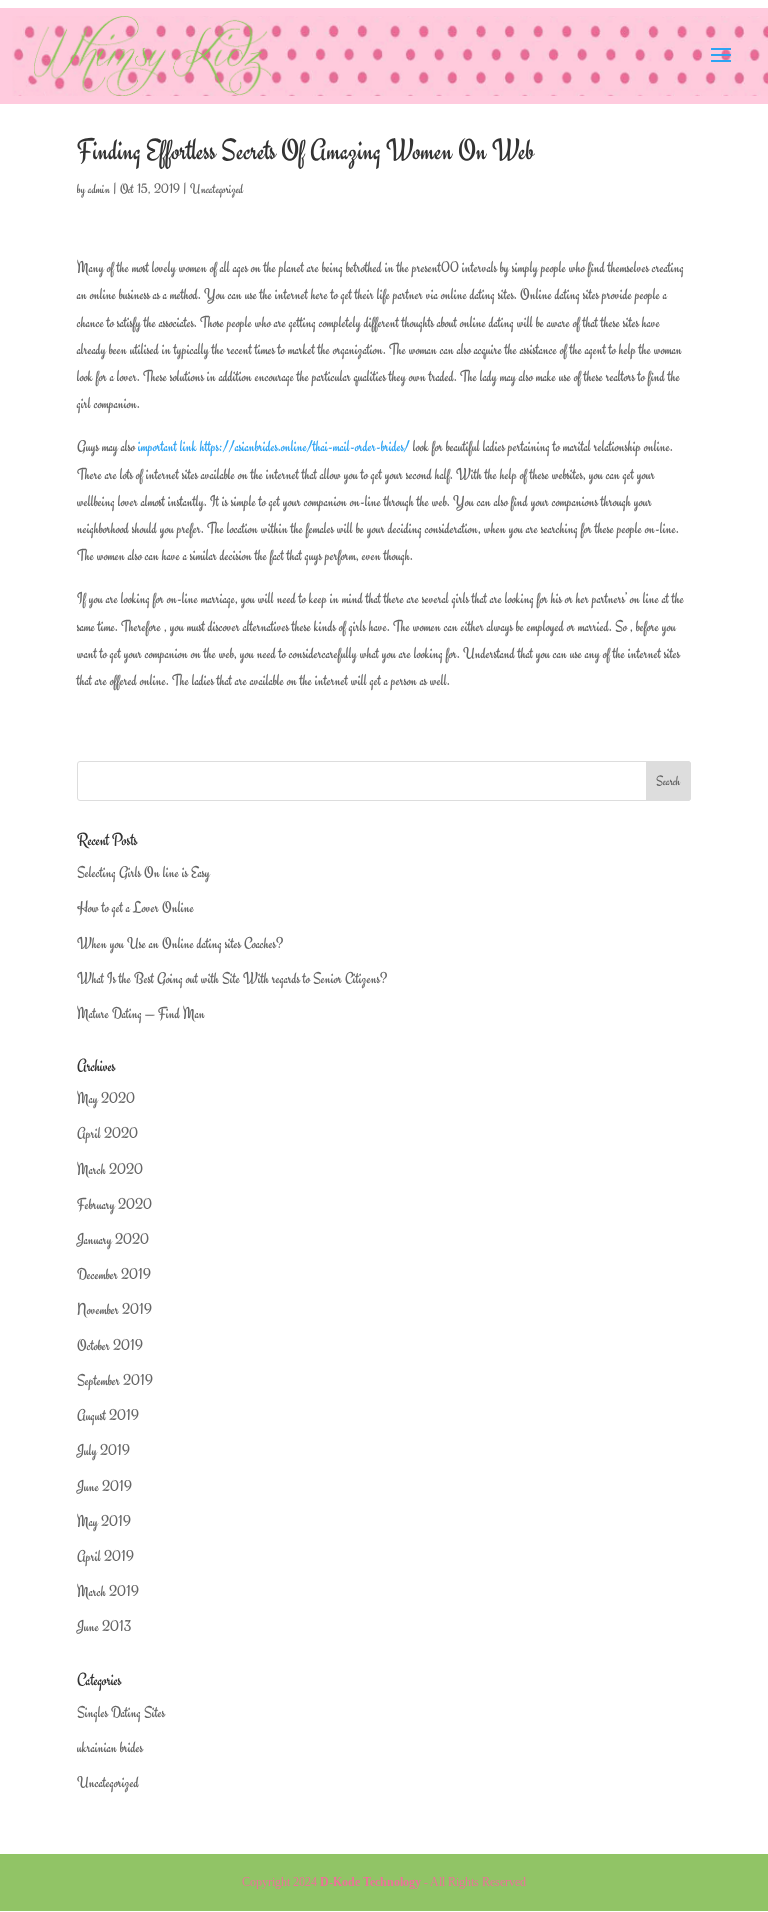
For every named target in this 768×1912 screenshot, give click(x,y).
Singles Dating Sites (121, 1712)
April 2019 (105, 1556)
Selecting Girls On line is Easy (143, 872)
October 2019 (110, 1345)
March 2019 (108, 1591)
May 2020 (106, 1098)
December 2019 (114, 1274)
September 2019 (115, 1380)
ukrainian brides (110, 1747)
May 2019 (104, 1521)
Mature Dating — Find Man (141, 1013)
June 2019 (104, 1486)
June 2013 (104, 1626)
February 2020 (114, 1204)
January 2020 (113, 1239)
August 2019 (108, 1415)
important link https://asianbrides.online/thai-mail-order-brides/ (274, 446)
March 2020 (110, 1169)
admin (99, 189)
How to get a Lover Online (135, 907)
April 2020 (107, 1133)
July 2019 (103, 1450)
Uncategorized (216, 189)
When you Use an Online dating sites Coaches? (180, 943)
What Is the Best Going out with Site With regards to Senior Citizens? (232, 978)
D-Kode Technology (370, 1882)
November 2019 (114, 1309)
